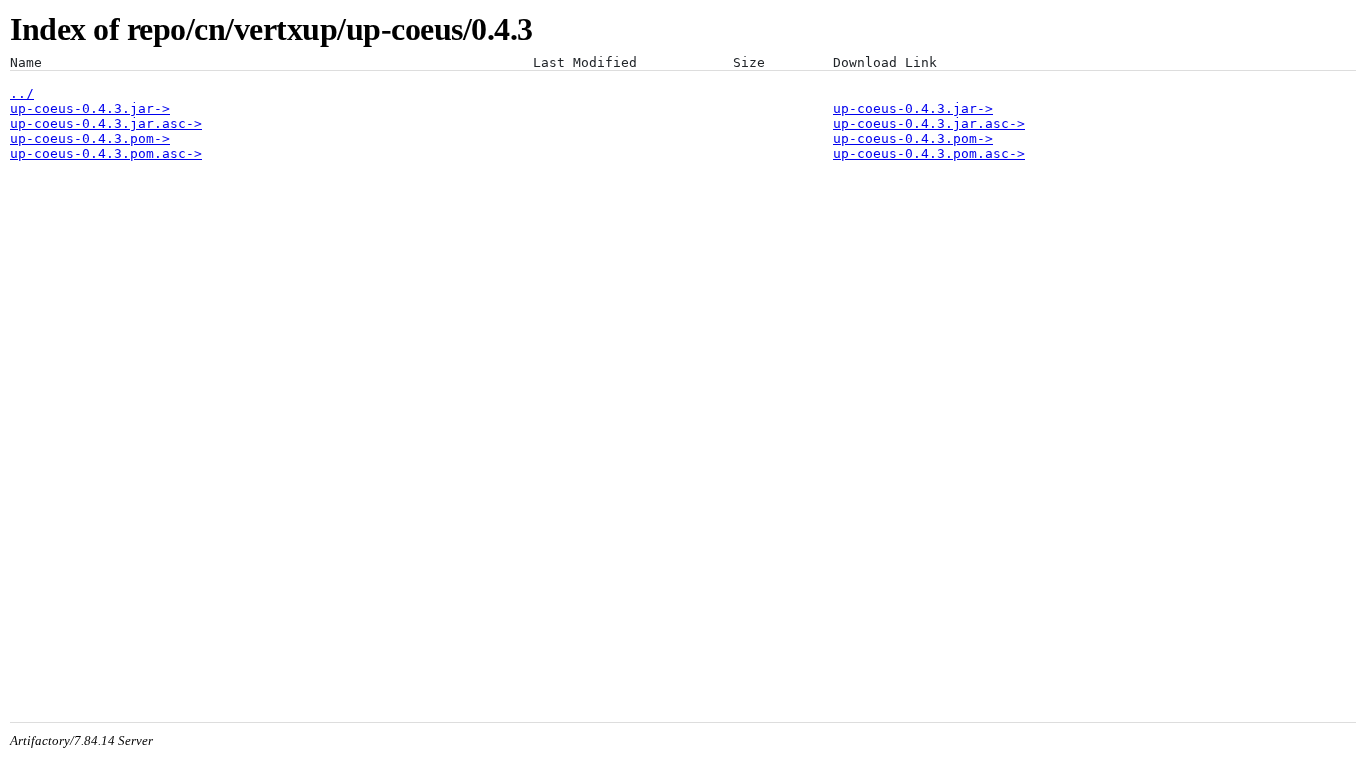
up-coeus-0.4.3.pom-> (90, 138)
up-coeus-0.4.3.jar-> (90, 108)
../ (22, 93)
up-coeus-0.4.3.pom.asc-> (106, 153)
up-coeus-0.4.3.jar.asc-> (106, 123)
